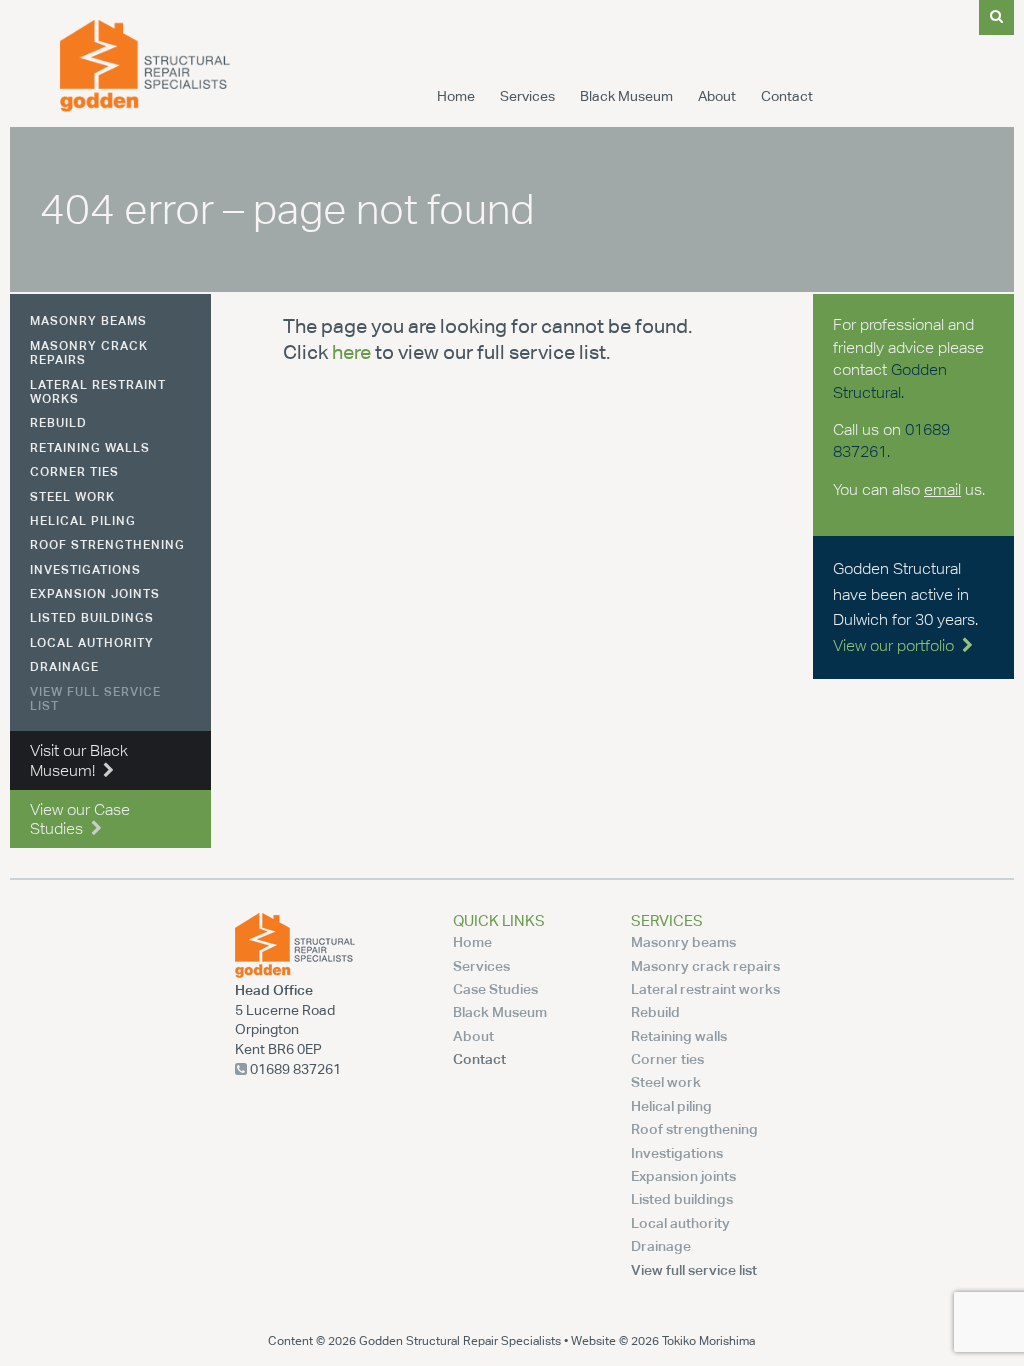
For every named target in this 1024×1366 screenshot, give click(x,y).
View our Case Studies (80, 819)
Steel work (72, 496)
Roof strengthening (107, 544)
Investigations (85, 569)
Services (527, 96)
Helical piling (83, 520)
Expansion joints (95, 593)
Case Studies (495, 988)
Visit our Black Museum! (79, 760)
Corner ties (74, 471)
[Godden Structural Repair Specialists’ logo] (145, 106)
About (717, 96)
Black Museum (626, 96)
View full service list (95, 698)
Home (456, 96)
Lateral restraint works (98, 391)
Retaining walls (90, 447)
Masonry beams (88, 320)
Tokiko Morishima (708, 1340)
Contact (787, 96)
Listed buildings (92, 617)
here (351, 351)
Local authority (92, 642)
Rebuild (58, 422)
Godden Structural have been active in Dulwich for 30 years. (905, 607)
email (942, 489)
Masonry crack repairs (89, 352)
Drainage (64, 666)
